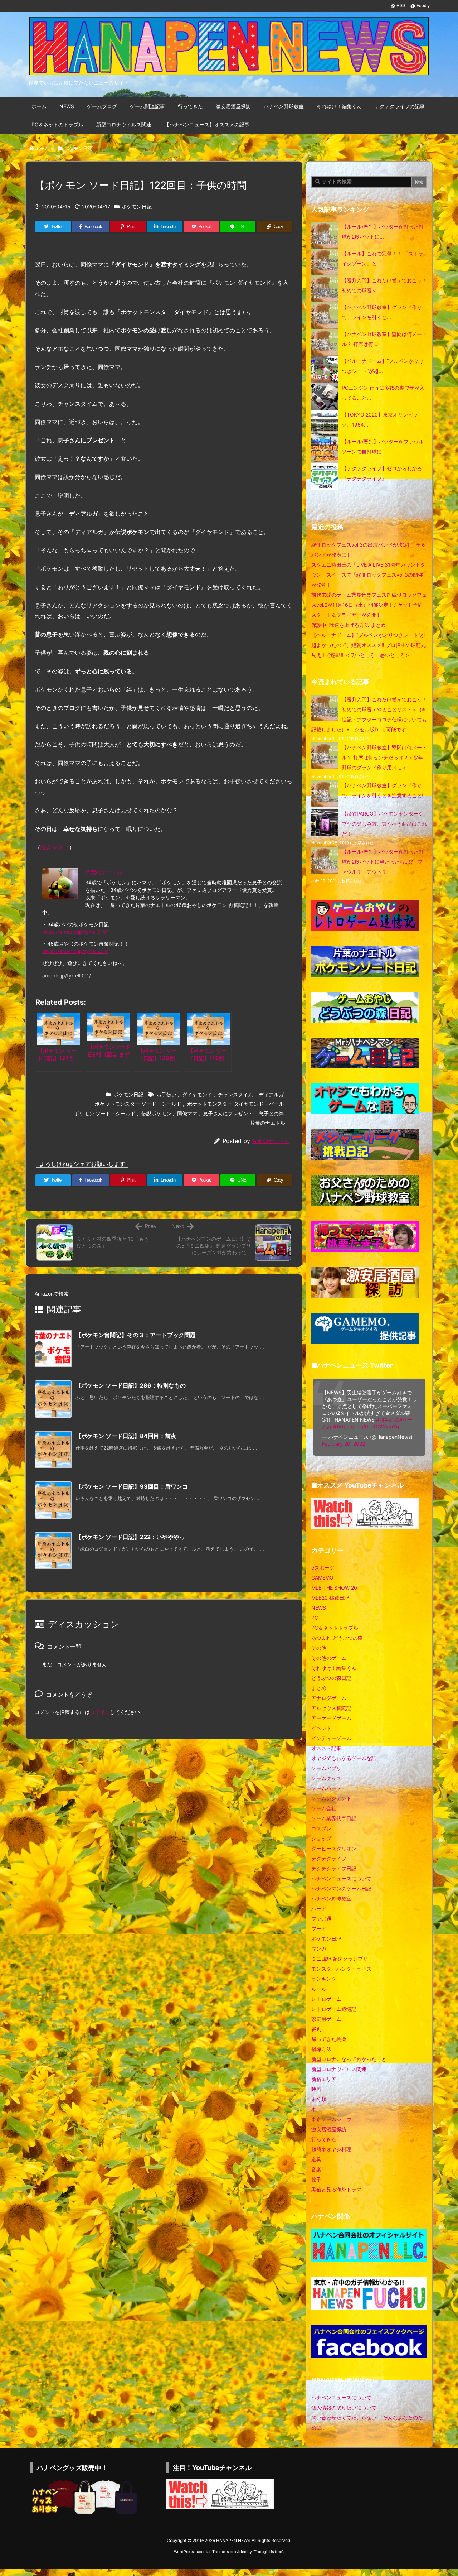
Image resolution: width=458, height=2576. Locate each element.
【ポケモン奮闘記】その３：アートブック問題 (136, 1335)
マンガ (319, 1949)
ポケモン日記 (78, 148)
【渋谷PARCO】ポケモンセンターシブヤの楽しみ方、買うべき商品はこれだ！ (384, 824)
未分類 (319, 2099)
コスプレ (321, 1828)
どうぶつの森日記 (331, 1678)
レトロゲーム (326, 1999)
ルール (319, 1989)
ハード (319, 1909)
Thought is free (268, 2552)
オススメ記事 (326, 1748)
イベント (321, 1728)
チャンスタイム (235, 1094)
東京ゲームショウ (331, 2119)
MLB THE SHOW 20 (334, 1588)
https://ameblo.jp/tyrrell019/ (75, 932)
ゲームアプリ (326, 1768)
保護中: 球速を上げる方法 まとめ (349, 625)
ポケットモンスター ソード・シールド (138, 1104)
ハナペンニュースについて (341, 1878)
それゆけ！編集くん (334, 1668)
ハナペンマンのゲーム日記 (341, 1888)
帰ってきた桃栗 (329, 2039)
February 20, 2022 (343, 1444)
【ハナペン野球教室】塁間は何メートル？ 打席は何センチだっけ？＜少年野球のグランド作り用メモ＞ (384, 757)
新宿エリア (324, 2079)
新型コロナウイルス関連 (339, 2069)
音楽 (316, 2169)
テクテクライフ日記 (334, 1868)
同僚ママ (187, 1113)
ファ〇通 (321, 1919)
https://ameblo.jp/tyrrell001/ (75, 951)
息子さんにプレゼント (228, 1113)
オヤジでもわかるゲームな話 (344, 1758)
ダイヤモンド (197, 1094)
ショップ (321, 1838)
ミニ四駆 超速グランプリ (340, 1959)
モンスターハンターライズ (341, 1969)
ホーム (42, 148)
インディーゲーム (331, 1738)
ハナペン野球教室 (331, 1899)
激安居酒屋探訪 (329, 2129)
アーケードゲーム (331, 1718)
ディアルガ (271, 1094)
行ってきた (324, 2139)
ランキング (324, 1979)
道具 (316, 2159)
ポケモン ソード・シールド (105, 1113)
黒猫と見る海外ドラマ (336, 2189)
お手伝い (166, 1094)
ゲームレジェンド (331, 1798)
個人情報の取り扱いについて (344, 2407)
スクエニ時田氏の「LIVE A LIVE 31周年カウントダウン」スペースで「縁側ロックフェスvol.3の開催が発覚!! (368, 575)
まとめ (319, 1688)
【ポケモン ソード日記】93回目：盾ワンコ (132, 1486)
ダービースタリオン (334, 1848)
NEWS (319, 1608)
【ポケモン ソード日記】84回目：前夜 (126, 1436)
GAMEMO (322, 1578)
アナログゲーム (329, 1698)
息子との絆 (271, 1113)
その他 (319, 1648)
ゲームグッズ (326, 1778)
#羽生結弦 (388, 1420)
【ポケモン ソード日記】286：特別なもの (131, 1385)
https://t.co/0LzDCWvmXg (368, 1426)
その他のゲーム (329, 1658)
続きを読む (55, 847)
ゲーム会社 (324, 1808)
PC (315, 1618)
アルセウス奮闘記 (331, 1708)
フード (319, 1929)
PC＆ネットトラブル (335, 1628)
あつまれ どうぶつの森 (337, 1638)
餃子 (316, 2179)
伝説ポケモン (156, 1113)
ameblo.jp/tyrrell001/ (67, 975)
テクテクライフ (329, 1858)
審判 (316, 2029)
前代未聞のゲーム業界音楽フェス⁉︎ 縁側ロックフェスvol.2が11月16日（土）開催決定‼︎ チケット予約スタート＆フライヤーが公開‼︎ (369, 605)
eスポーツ (323, 1568)
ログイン (100, 1712)
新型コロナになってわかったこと (349, 2059)
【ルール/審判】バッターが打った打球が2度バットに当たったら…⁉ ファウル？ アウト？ (383, 862)
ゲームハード (326, 1788)
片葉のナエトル (268, 1123)
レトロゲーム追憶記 (334, 2009)
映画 (316, 2089)
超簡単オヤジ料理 (331, 2149)
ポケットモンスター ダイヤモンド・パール (235, 1104)
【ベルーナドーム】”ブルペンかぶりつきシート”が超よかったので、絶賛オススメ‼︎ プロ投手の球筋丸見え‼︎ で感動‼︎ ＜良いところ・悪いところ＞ (369, 645)
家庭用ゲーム (326, 2019)
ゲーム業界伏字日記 (334, 1818)
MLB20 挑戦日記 (330, 1598)
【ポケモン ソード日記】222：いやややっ (130, 1537)
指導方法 (321, 2049)
